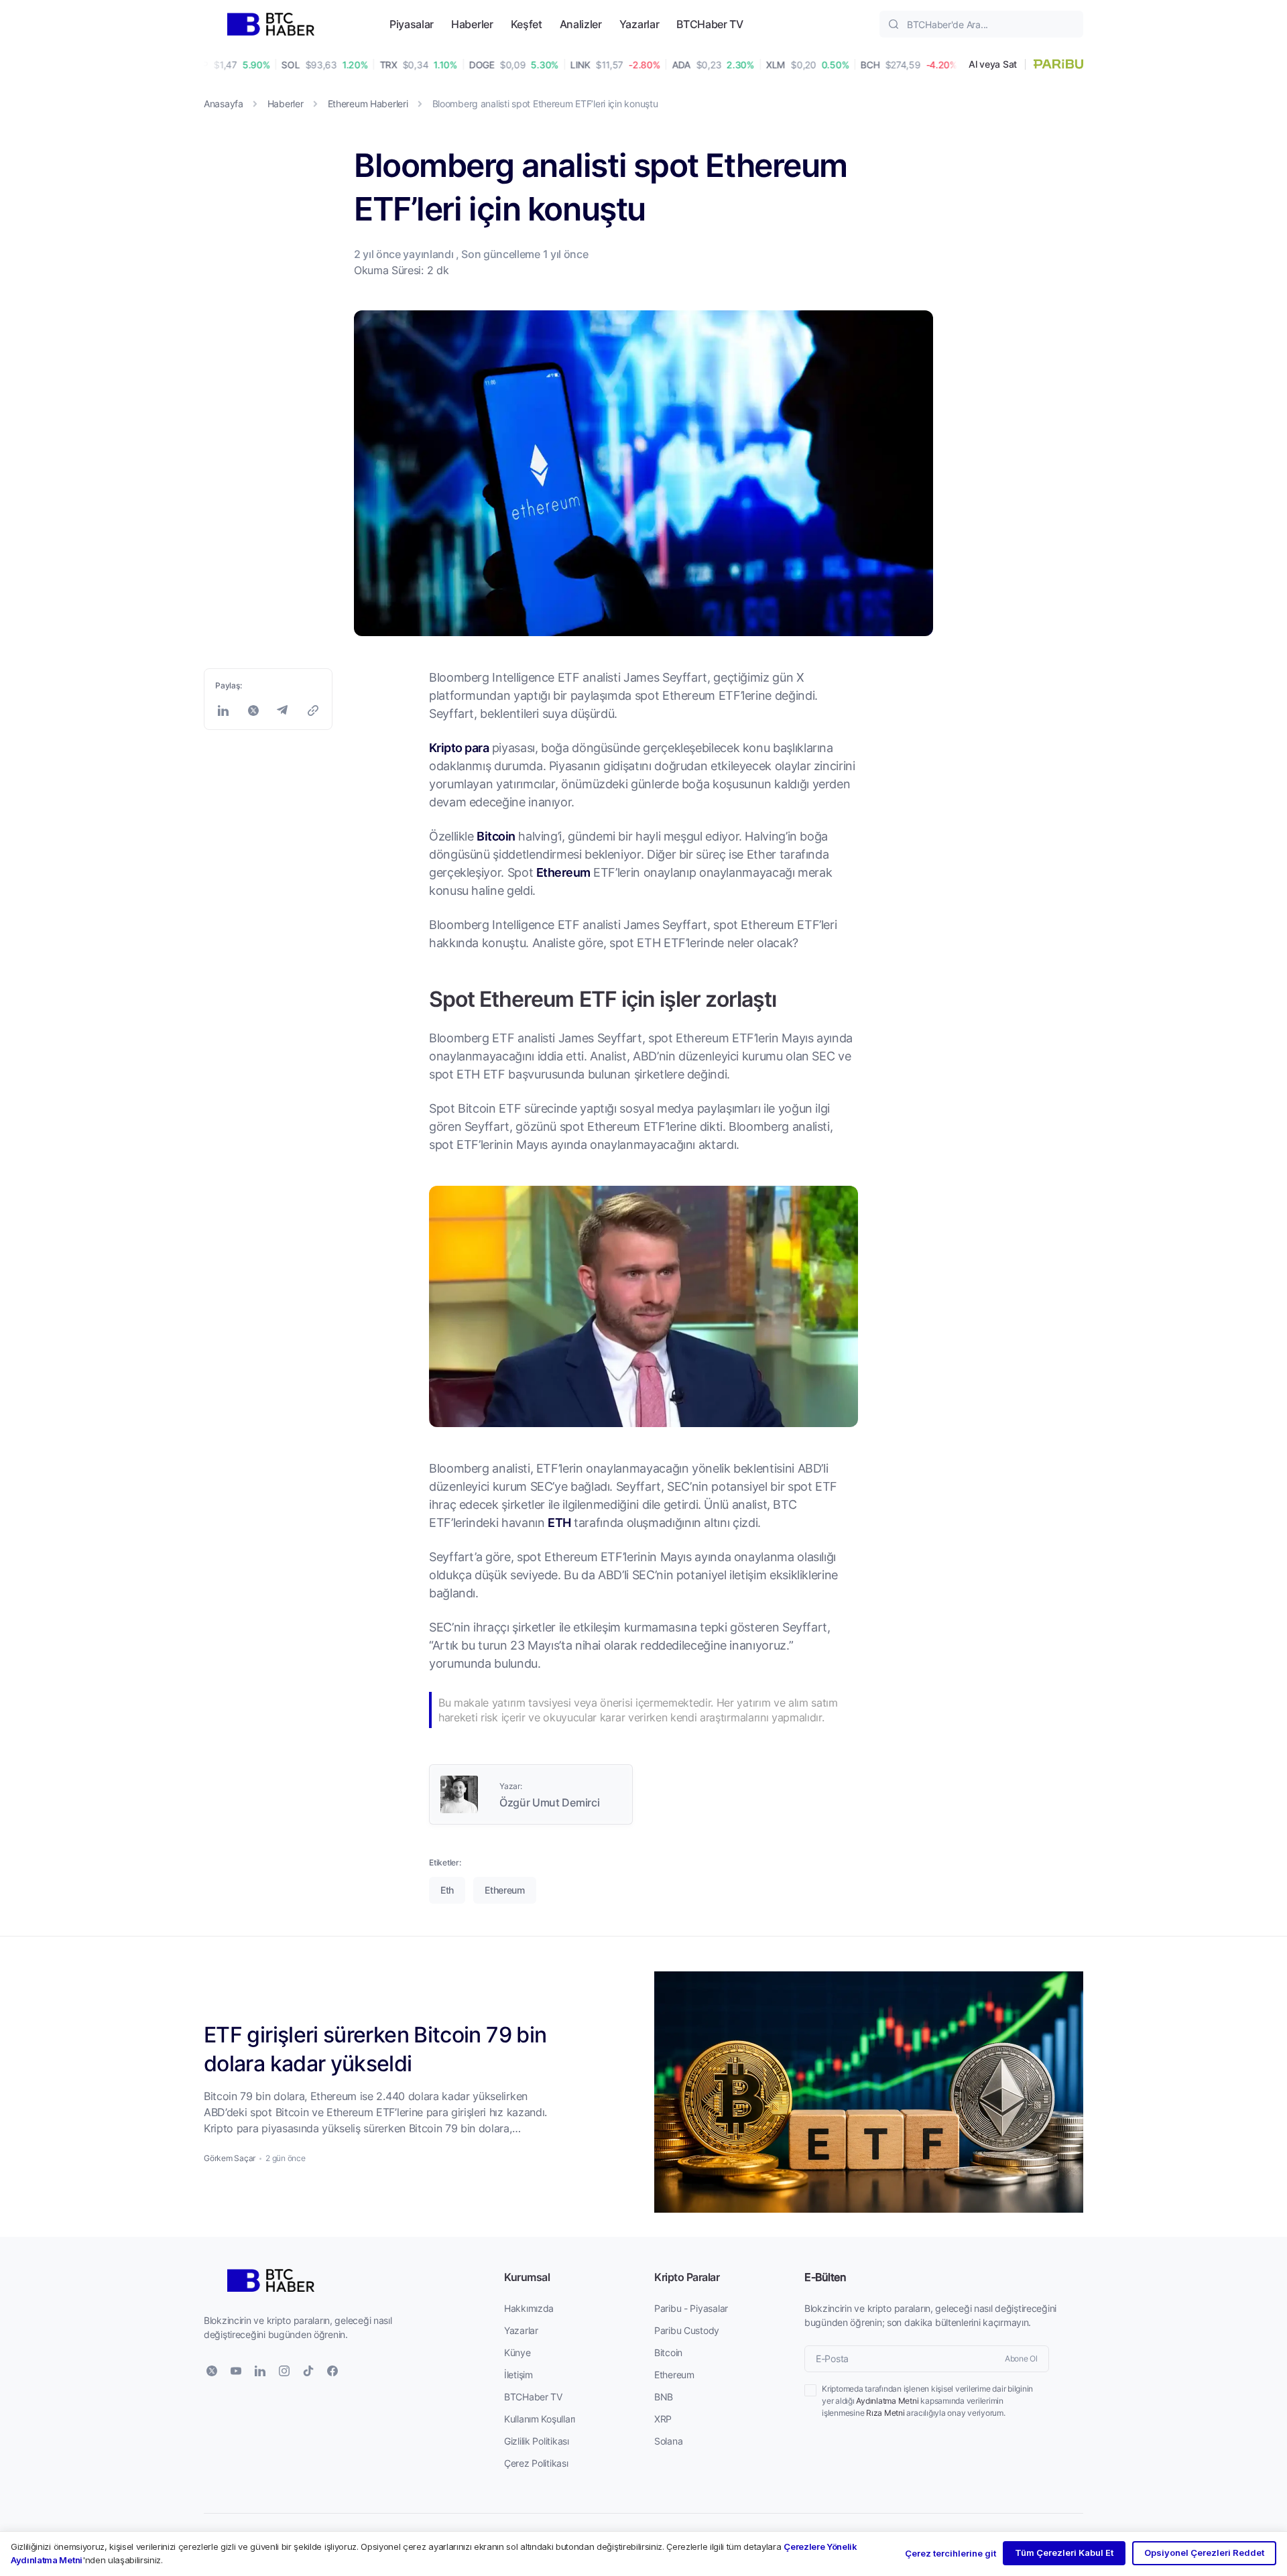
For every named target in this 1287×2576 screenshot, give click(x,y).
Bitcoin (496, 836)
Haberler (472, 24)
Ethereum (563, 872)
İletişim (518, 2375)
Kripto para (459, 747)
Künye (517, 2352)
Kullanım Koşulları (540, 2419)
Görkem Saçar (230, 2158)
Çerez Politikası (536, 2463)
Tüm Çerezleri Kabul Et (1064, 2553)
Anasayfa (224, 104)
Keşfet (527, 24)
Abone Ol (1021, 2358)
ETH (559, 1522)
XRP (663, 2419)
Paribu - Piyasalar (691, 2308)
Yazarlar (639, 24)
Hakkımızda (529, 2308)
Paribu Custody (687, 2330)
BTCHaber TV (710, 24)
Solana (668, 2441)
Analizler (581, 24)
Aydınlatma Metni (887, 2401)
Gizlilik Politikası (537, 2441)
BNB (664, 2397)
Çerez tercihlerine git (951, 2553)
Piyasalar (412, 24)
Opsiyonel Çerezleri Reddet (1204, 2553)
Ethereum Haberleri (368, 104)
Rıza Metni (885, 2413)
